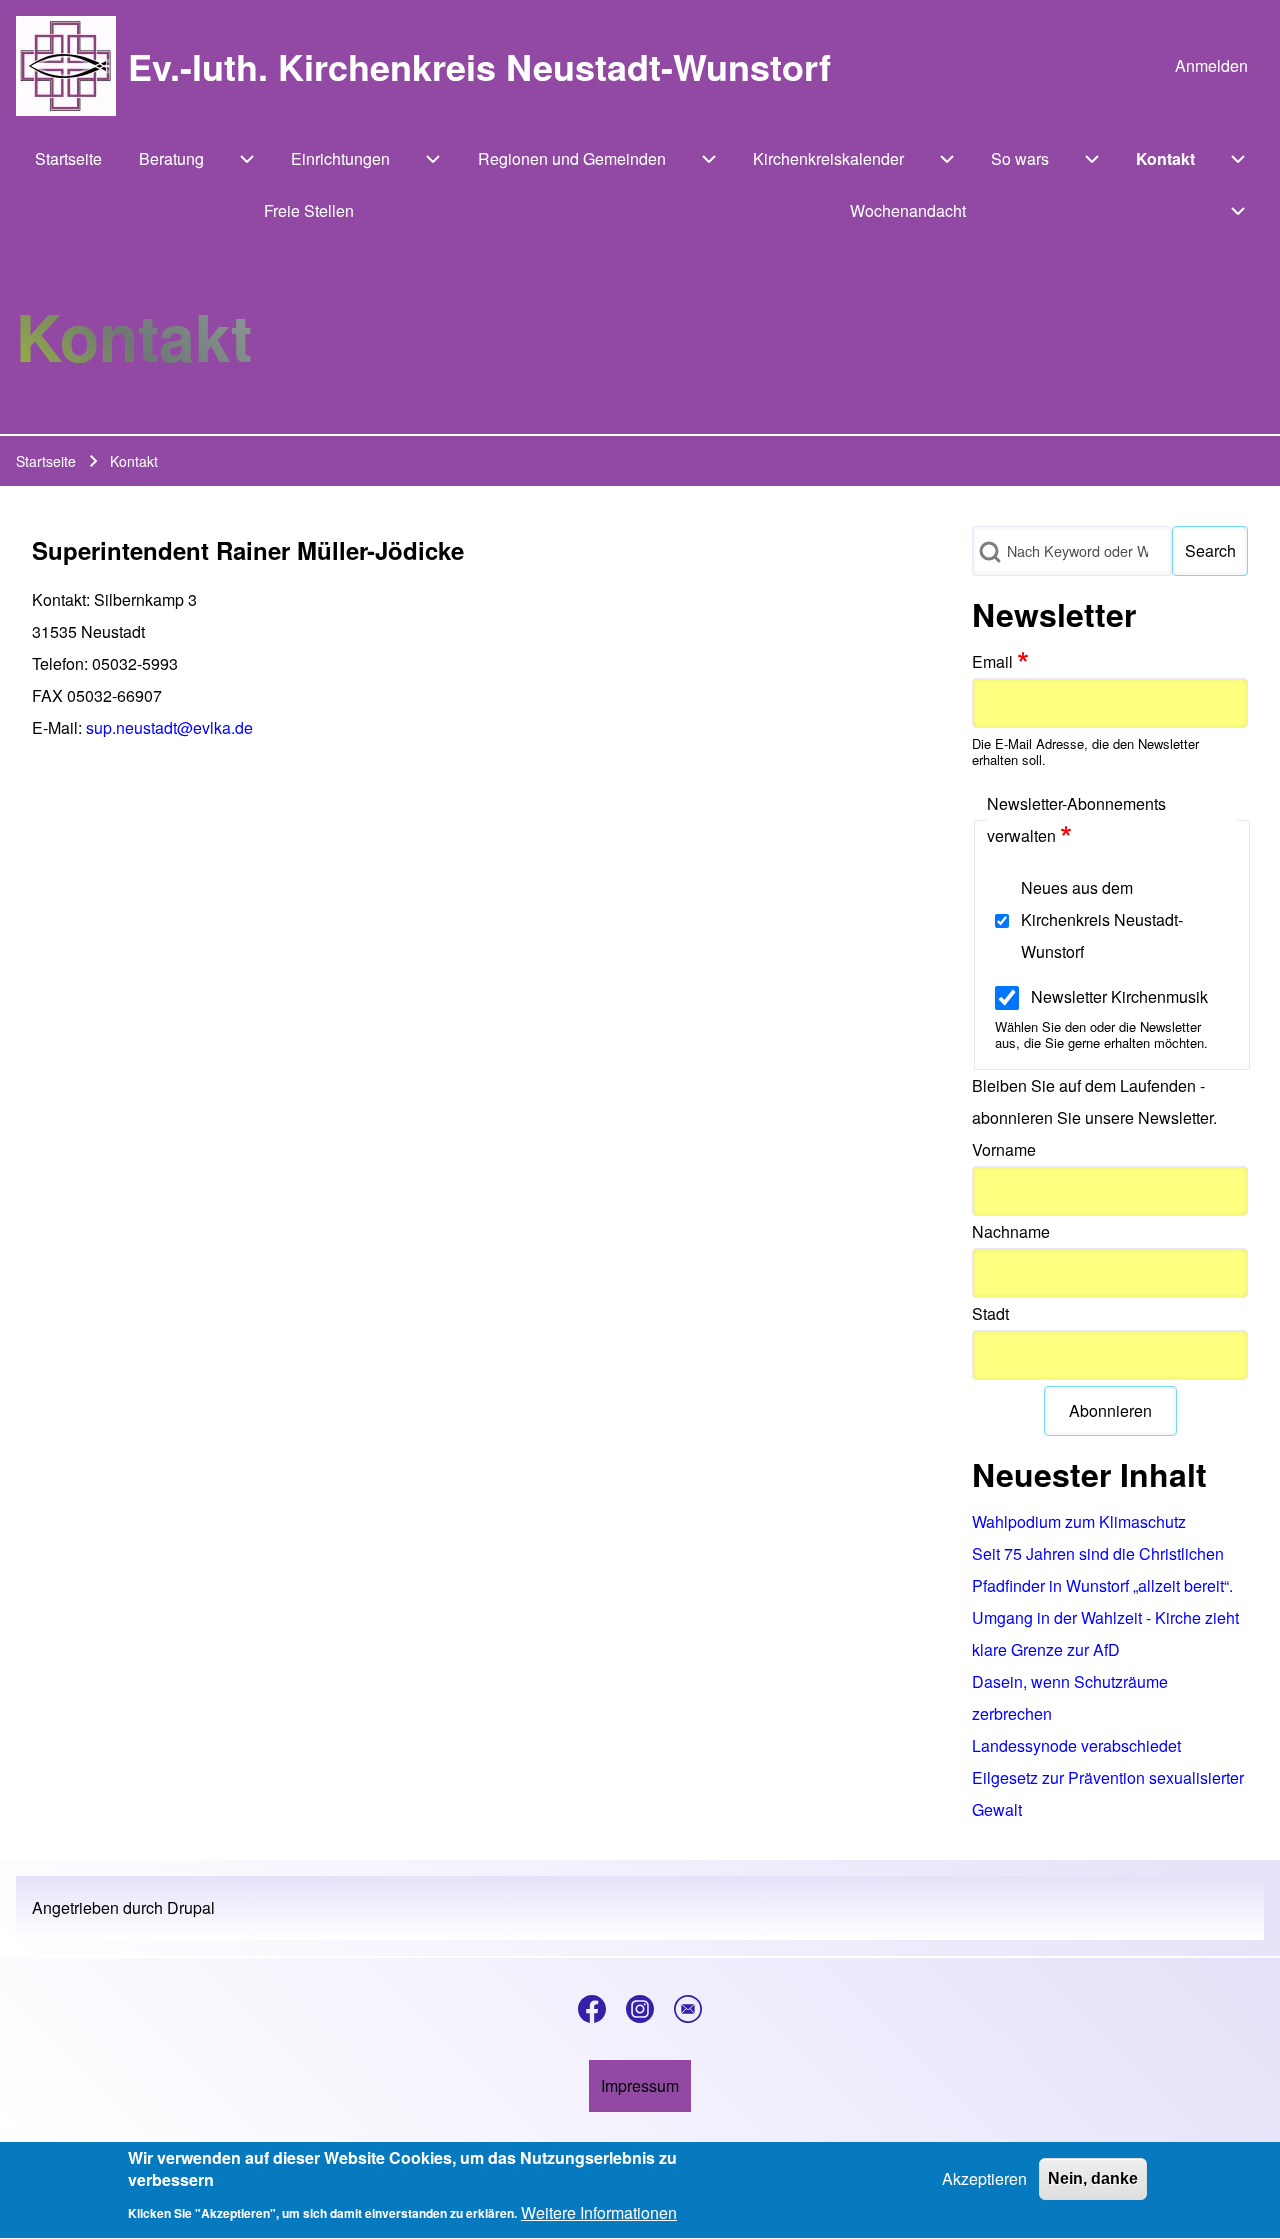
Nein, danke (1093, 2178)
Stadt (990, 1313)
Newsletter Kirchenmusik (1119, 996)
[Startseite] (66, 66)
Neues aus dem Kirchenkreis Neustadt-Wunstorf (1102, 919)
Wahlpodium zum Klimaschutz (1079, 1521)
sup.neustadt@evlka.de (169, 727)
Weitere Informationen (599, 2212)
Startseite (46, 461)
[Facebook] (592, 2009)
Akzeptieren (984, 2178)
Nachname (1011, 1231)
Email (992, 661)
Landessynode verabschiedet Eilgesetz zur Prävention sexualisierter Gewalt (1108, 1777)
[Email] (688, 2009)
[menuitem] (1211, 66)
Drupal (191, 1907)
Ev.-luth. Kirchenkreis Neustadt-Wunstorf (479, 66)
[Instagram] (640, 2009)
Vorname (1004, 1149)
